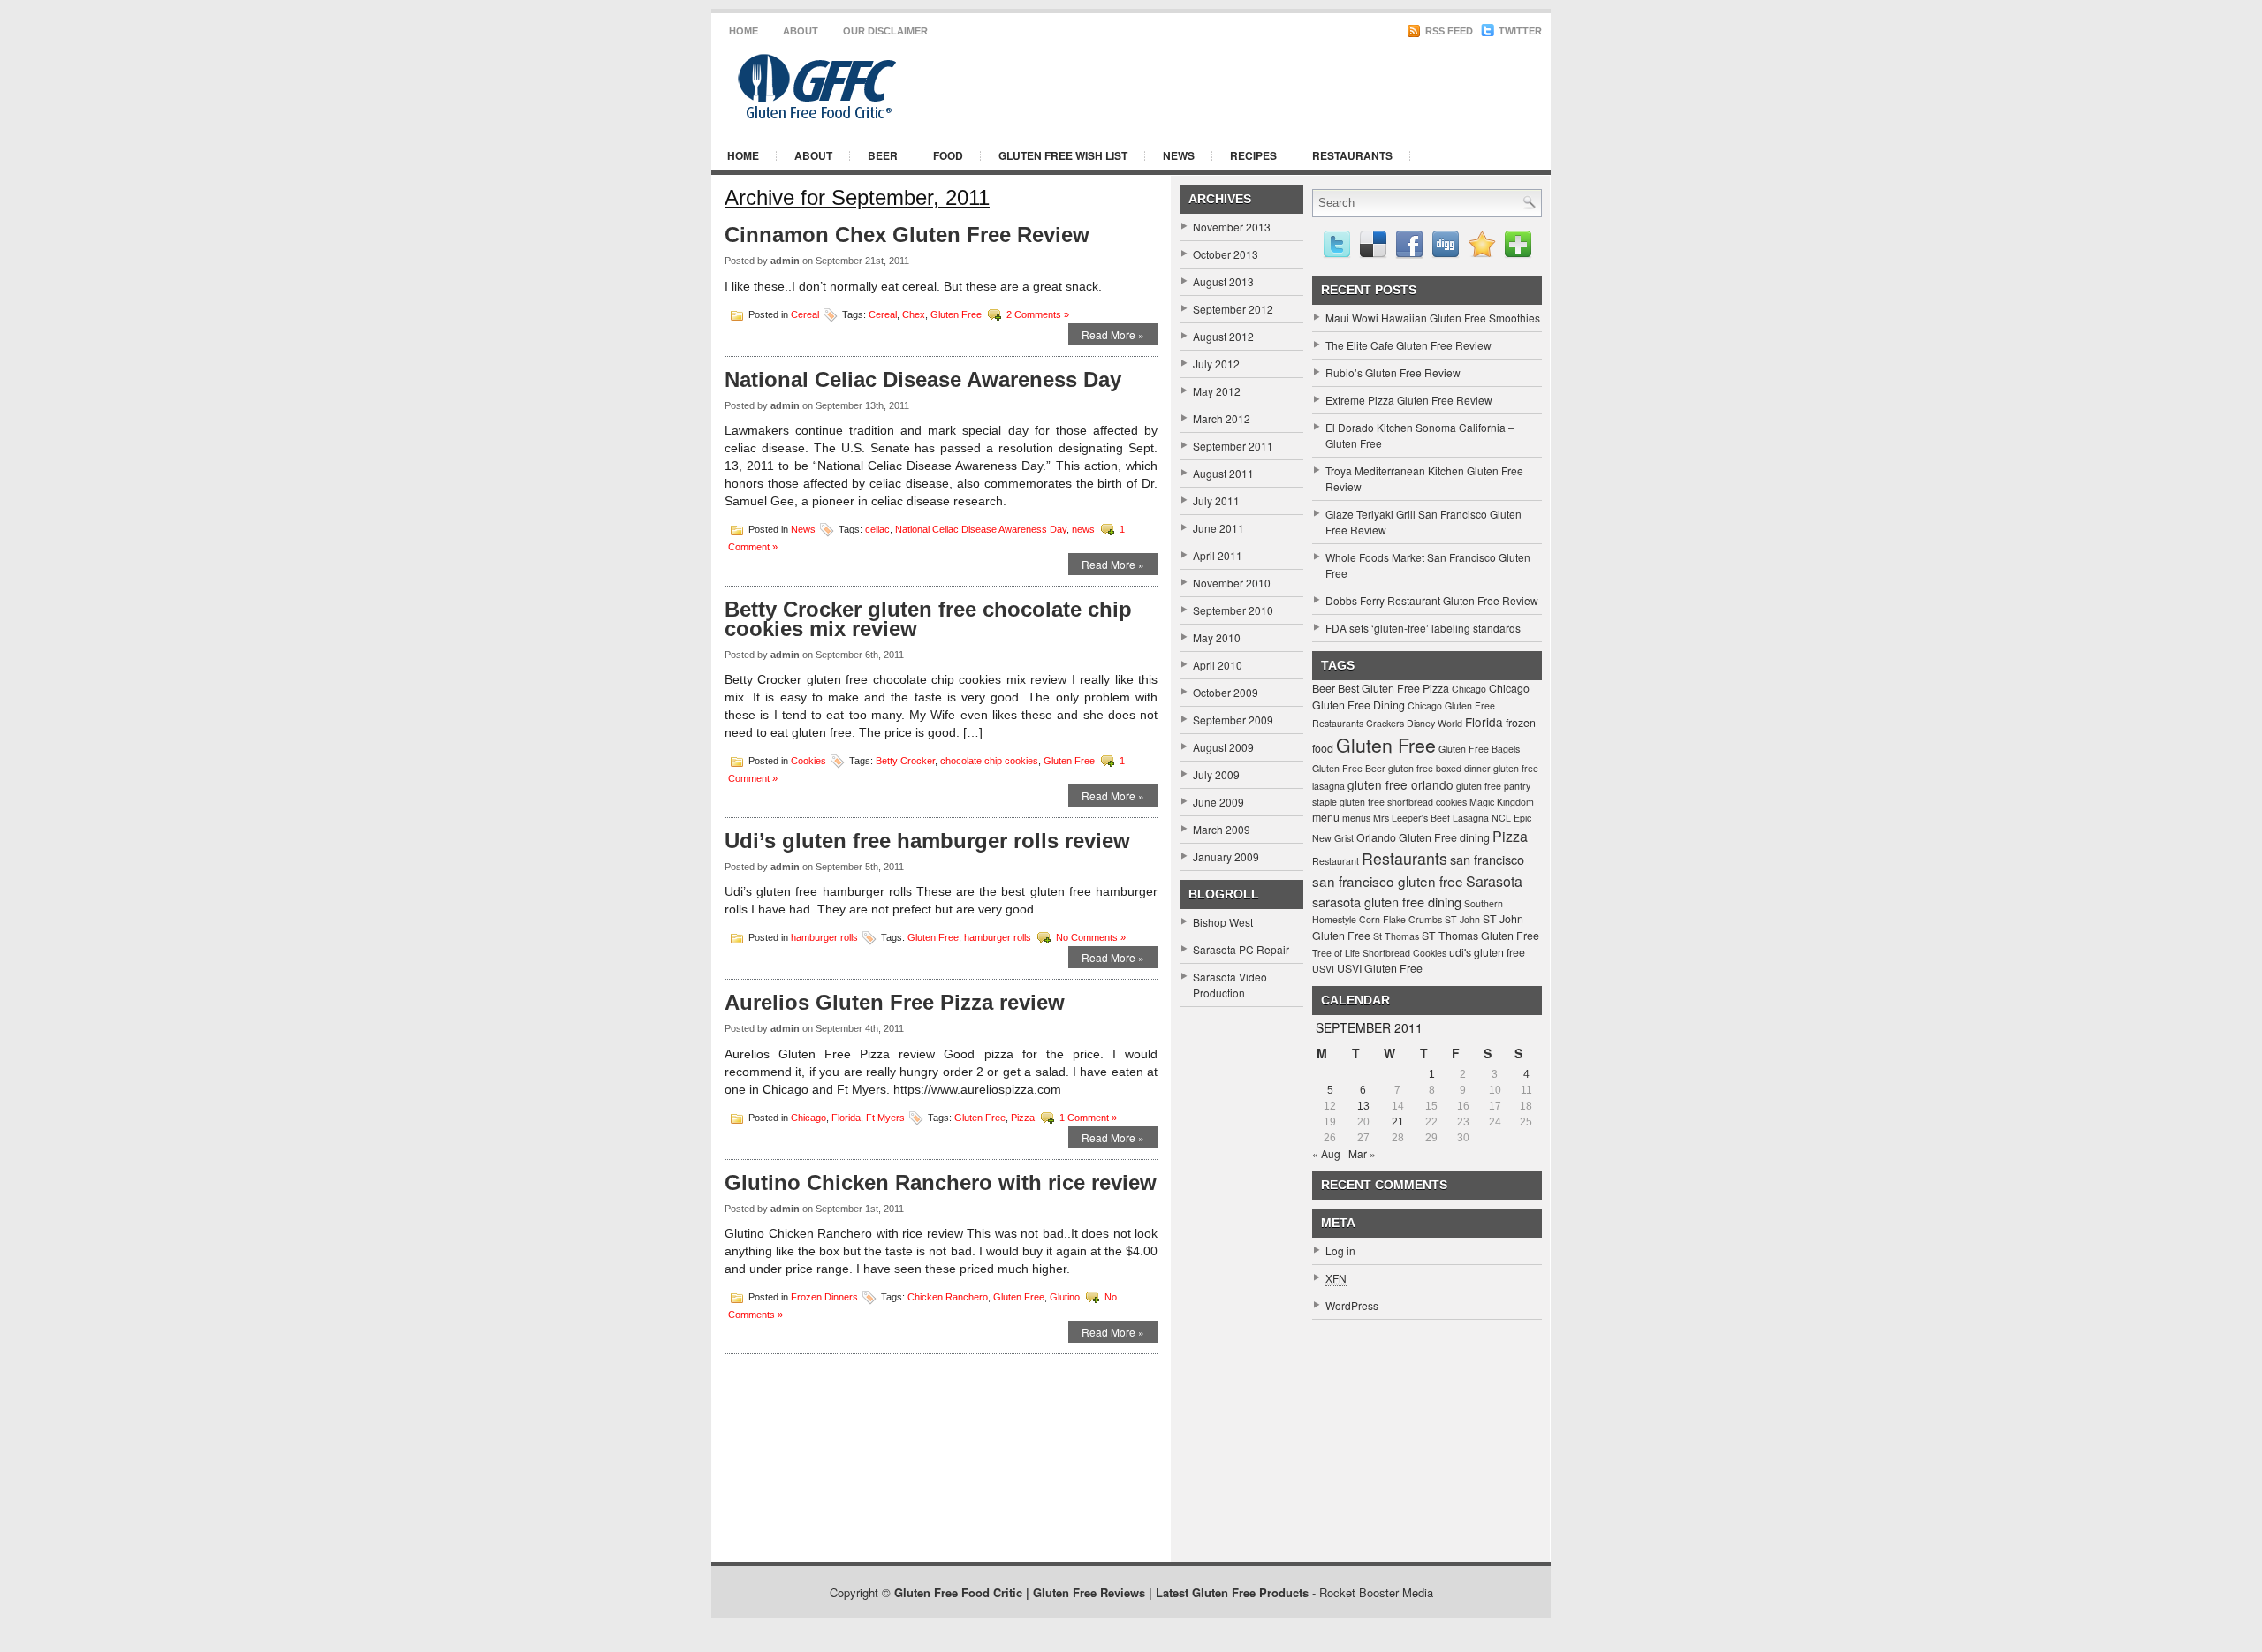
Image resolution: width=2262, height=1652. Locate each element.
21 (1398, 1122)
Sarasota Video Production (1230, 985)
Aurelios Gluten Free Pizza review (895, 1002)
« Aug (1326, 1153)
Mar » (1362, 1153)
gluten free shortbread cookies (1403, 802)
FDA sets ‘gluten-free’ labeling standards (1423, 628)
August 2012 (1223, 336)
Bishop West (1223, 922)
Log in (1340, 1250)
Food (948, 155)
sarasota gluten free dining (1387, 902)
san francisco (1487, 859)
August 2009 (1223, 747)
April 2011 (1218, 555)
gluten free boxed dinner (1439, 768)
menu (1326, 817)
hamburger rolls (824, 937)
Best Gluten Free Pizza (1393, 688)
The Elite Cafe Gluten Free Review (1408, 345)
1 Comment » (1088, 1117)
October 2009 (1226, 692)
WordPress (1352, 1305)
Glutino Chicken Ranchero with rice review (941, 1182)
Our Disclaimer (885, 31)
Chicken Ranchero (948, 1297)
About (801, 31)
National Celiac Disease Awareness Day (923, 379)
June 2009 (1218, 802)
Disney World (1435, 723)
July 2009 (1216, 774)
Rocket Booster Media (1376, 1592)
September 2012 (1233, 309)
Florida (846, 1117)
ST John (1462, 919)
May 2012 (1217, 391)
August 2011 (1223, 473)
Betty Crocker (905, 761)
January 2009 (1226, 856)
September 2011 (1233, 446)
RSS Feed (1448, 31)
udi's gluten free (1487, 952)
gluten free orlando (1400, 784)
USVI (1323, 969)
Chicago (808, 1117)
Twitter (1519, 31)
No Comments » (1091, 937)
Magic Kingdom (1502, 802)
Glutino (1065, 1297)
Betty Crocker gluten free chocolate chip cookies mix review (928, 619)
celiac (877, 529)
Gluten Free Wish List (1063, 155)
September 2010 (1233, 610)
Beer (883, 155)
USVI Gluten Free (1380, 968)
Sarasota (1494, 881)
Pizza (1023, 1117)
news (1083, 529)
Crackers (1385, 723)
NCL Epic (1511, 818)
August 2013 (1223, 281)
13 (1363, 1106)
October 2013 (1226, 254)
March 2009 (1222, 829)
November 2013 (1232, 227)
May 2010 (1217, 637)
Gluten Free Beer (1349, 768)
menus (1356, 818)
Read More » (1113, 334)
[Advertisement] (1325, 87)
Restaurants (1352, 155)
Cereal (805, 314)
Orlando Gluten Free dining (1423, 837)
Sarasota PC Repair (1241, 949)
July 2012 (1216, 364)
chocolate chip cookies (989, 761)
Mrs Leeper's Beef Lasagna (1431, 818)
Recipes (1253, 155)
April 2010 (1218, 665)
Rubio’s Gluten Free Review (1393, 372)
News (1179, 155)
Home (744, 31)
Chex (914, 314)
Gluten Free (956, 314)
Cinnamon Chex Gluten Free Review (907, 235)
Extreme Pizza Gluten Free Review (1409, 400)
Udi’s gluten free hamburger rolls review (927, 841)
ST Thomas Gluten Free (1480, 936)
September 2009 (1233, 720)
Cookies (808, 761)
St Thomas (1396, 936)
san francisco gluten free (1388, 881)
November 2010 (1232, 583)
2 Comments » (1038, 314)
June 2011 (1218, 528)
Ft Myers (885, 1117)
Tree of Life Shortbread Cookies (1379, 953)
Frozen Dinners (824, 1297)
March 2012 (1222, 418)
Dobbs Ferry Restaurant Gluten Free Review (1432, 600)
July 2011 (1216, 500)
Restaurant (1336, 861)
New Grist (1333, 838)
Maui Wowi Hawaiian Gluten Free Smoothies (1433, 318)
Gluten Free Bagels (1479, 749)
